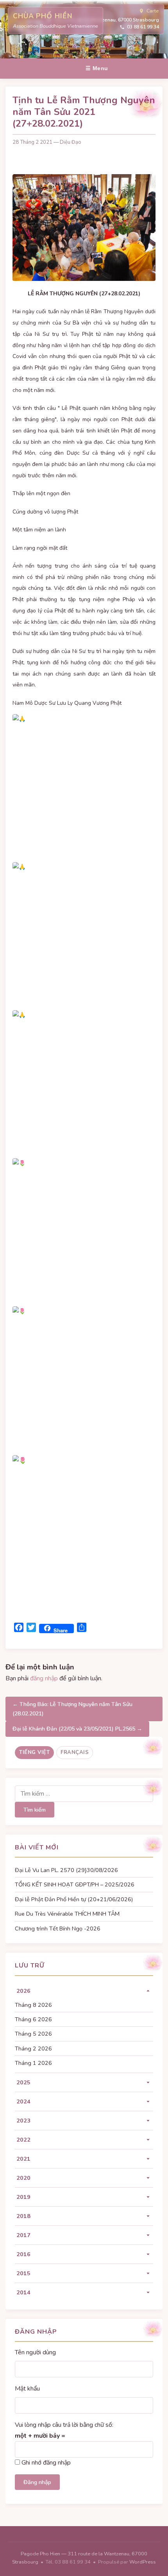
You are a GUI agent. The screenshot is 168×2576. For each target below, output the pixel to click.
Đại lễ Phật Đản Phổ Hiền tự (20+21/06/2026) (74, 1899)
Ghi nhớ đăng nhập (46, 2463)
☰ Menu (97, 68)
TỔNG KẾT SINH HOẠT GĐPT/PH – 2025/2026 (75, 1884)
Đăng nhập (37, 2482)
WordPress (143, 2562)
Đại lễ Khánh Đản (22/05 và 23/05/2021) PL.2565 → (77, 1729)
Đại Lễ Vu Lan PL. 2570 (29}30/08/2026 (66, 1870)
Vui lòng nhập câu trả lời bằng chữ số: (64, 2425)
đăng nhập (44, 1678)
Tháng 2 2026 (33, 2048)
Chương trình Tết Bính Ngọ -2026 (58, 1928)
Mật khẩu (27, 2389)
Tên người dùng (35, 2352)
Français (75, 1752)
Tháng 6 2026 (33, 2019)
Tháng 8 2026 (33, 2005)
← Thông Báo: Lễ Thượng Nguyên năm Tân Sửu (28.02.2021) (72, 1709)
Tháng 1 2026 (33, 2063)
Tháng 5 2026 (33, 2034)
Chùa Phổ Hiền (43, 16)
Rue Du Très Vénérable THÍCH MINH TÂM (67, 1914)
